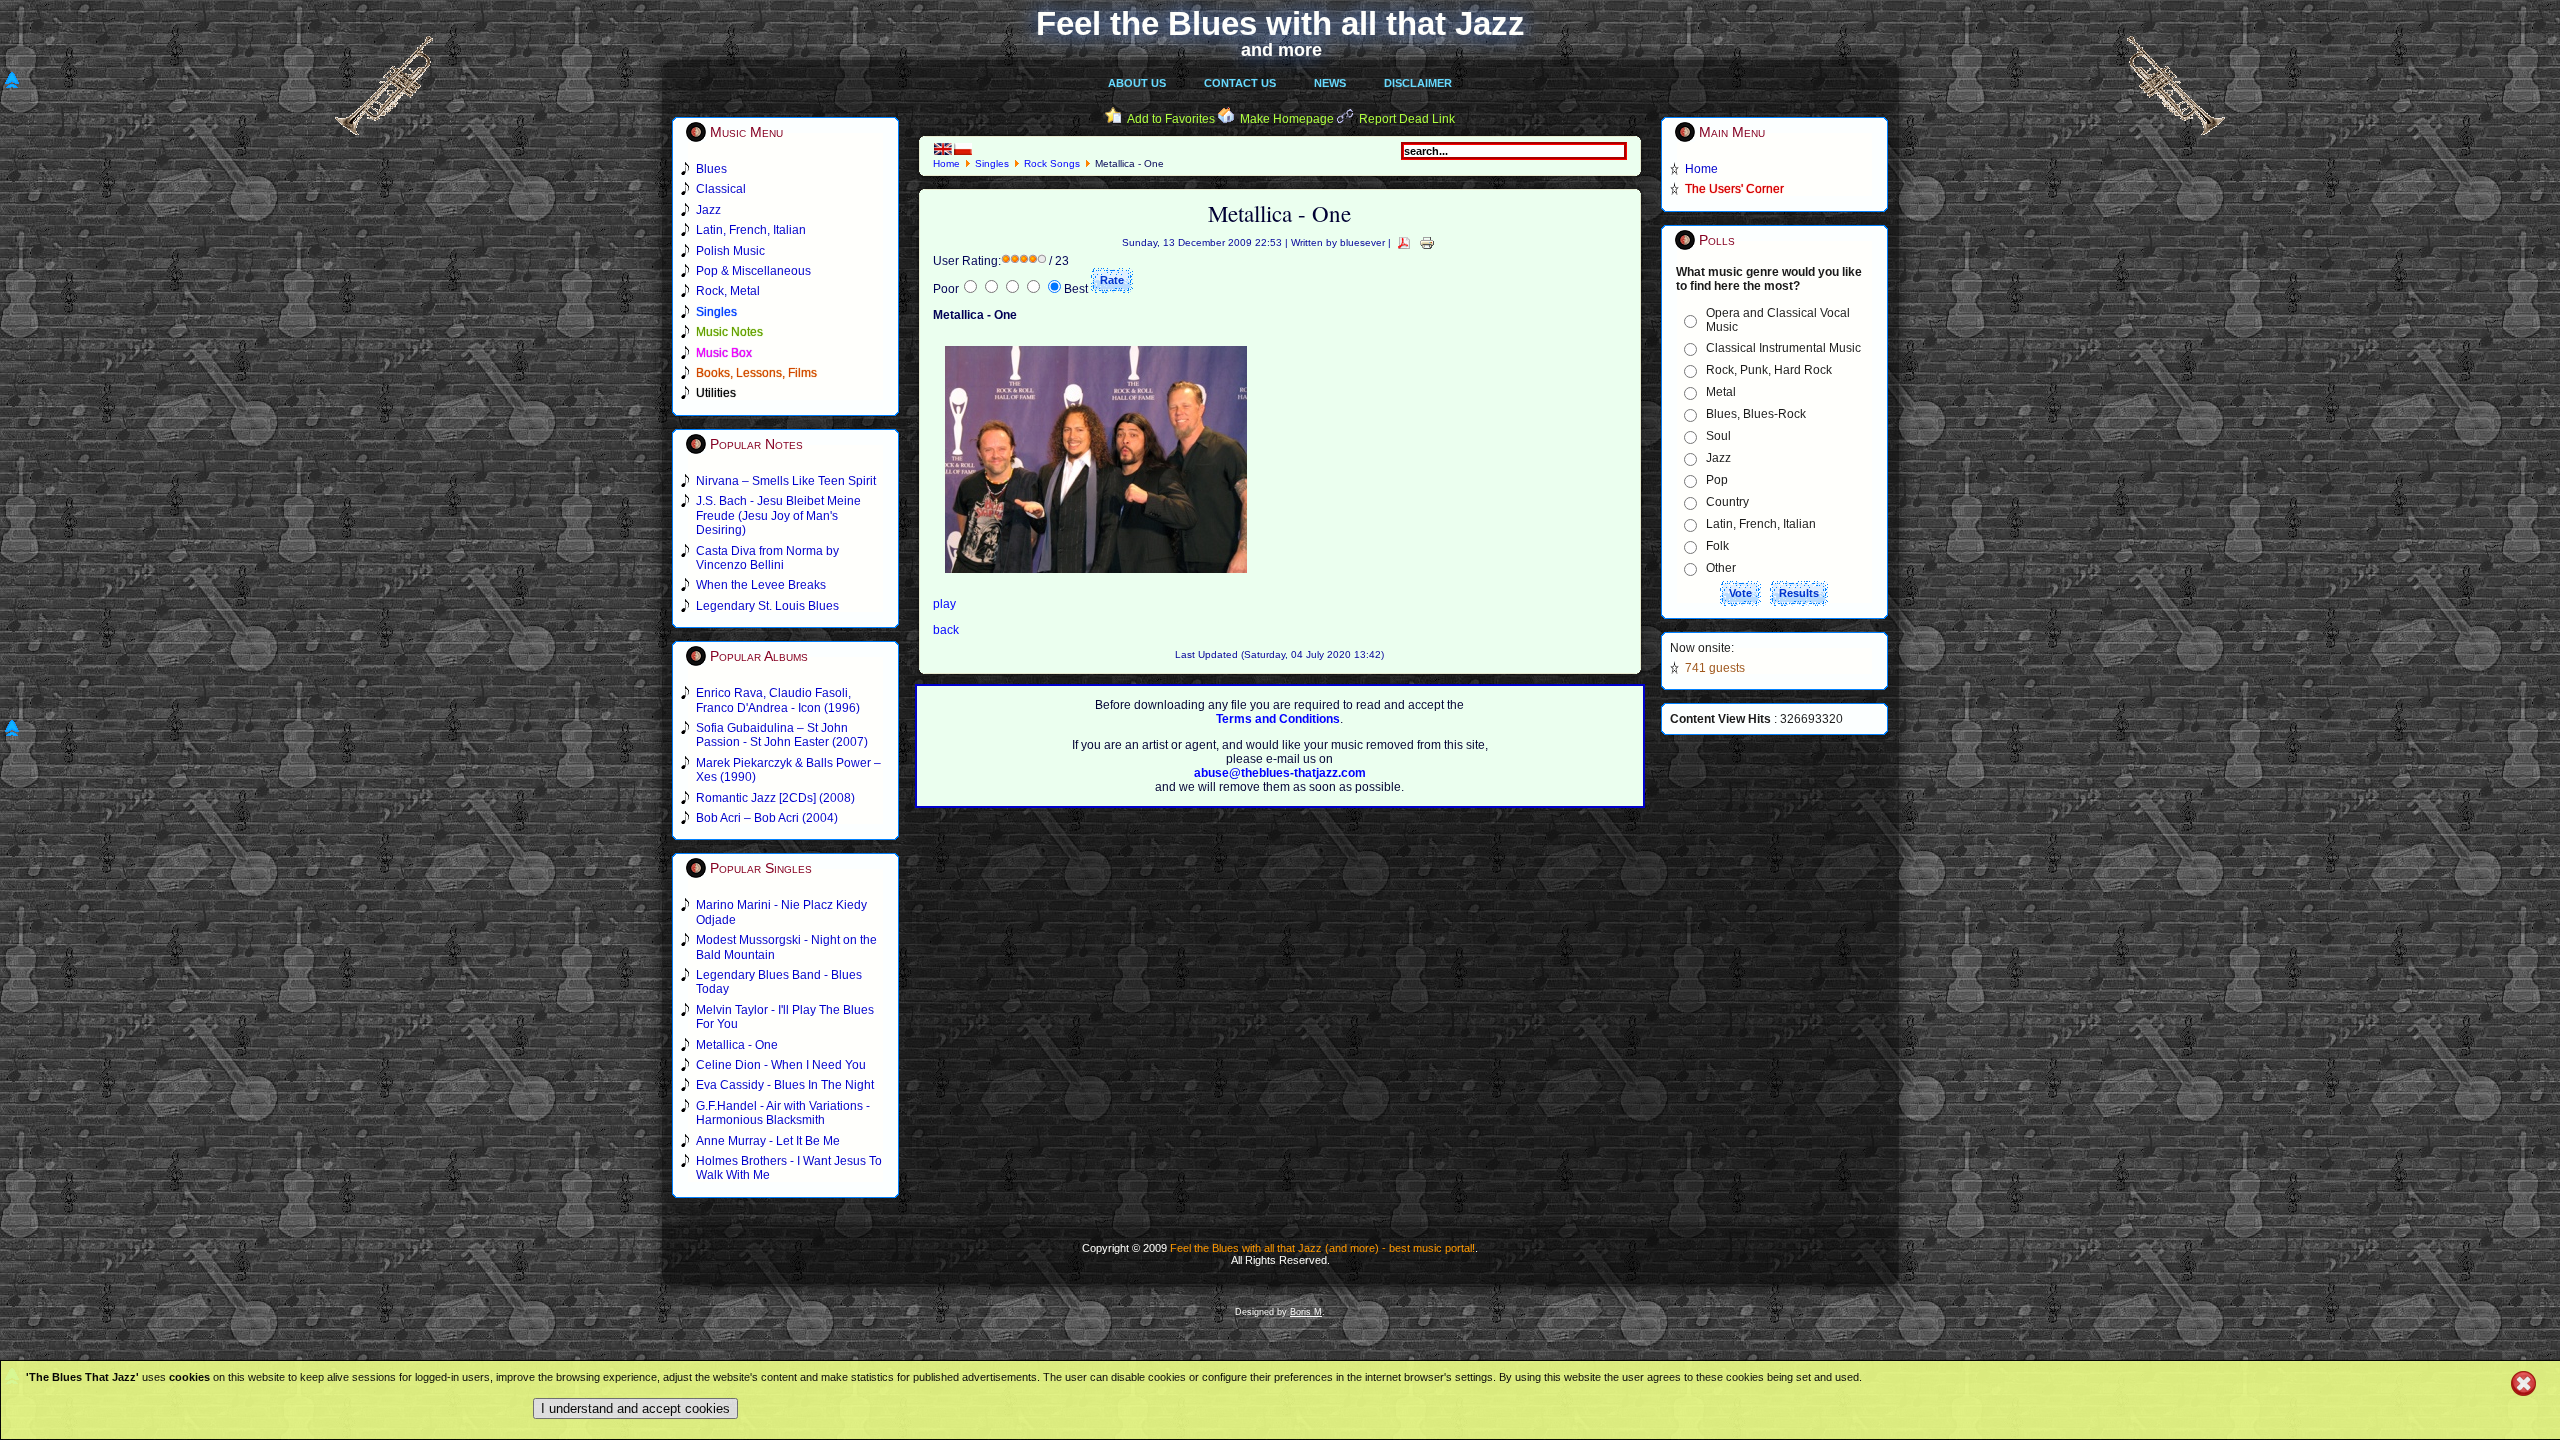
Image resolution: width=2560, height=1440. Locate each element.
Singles (992, 163)
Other (1721, 568)
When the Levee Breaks (761, 585)
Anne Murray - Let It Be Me (768, 1141)
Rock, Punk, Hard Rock (1769, 370)
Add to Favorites (1171, 119)
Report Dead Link (1407, 119)
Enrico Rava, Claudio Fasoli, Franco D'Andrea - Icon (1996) (778, 700)
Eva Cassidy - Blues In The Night (785, 1085)
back (946, 630)
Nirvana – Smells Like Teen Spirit (786, 481)
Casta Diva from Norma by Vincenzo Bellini (767, 558)
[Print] (1427, 242)
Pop (1717, 480)
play (944, 604)
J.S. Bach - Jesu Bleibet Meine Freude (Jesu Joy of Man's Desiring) (778, 515)
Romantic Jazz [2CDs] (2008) (775, 798)
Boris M (1306, 1312)
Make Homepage (1287, 119)
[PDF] (1404, 242)
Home (946, 163)
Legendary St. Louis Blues (767, 606)
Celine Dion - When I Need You (781, 1065)
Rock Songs (1052, 163)
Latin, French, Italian (1761, 524)
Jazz (1718, 458)
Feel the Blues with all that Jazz (1280, 23)
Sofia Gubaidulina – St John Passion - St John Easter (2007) (782, 735)
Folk (1717, 546)
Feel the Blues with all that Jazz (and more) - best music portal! (1322, 1248)
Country (1727, 502)
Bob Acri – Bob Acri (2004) (767, 818)
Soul (1718, 436)
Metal (1721, 392)
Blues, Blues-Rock (1756, 414)
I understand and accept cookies (635, 1408)
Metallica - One (737, 1045)
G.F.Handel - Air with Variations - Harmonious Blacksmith (783, 1113)
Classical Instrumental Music (1783, 348)
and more (1281, 50)
